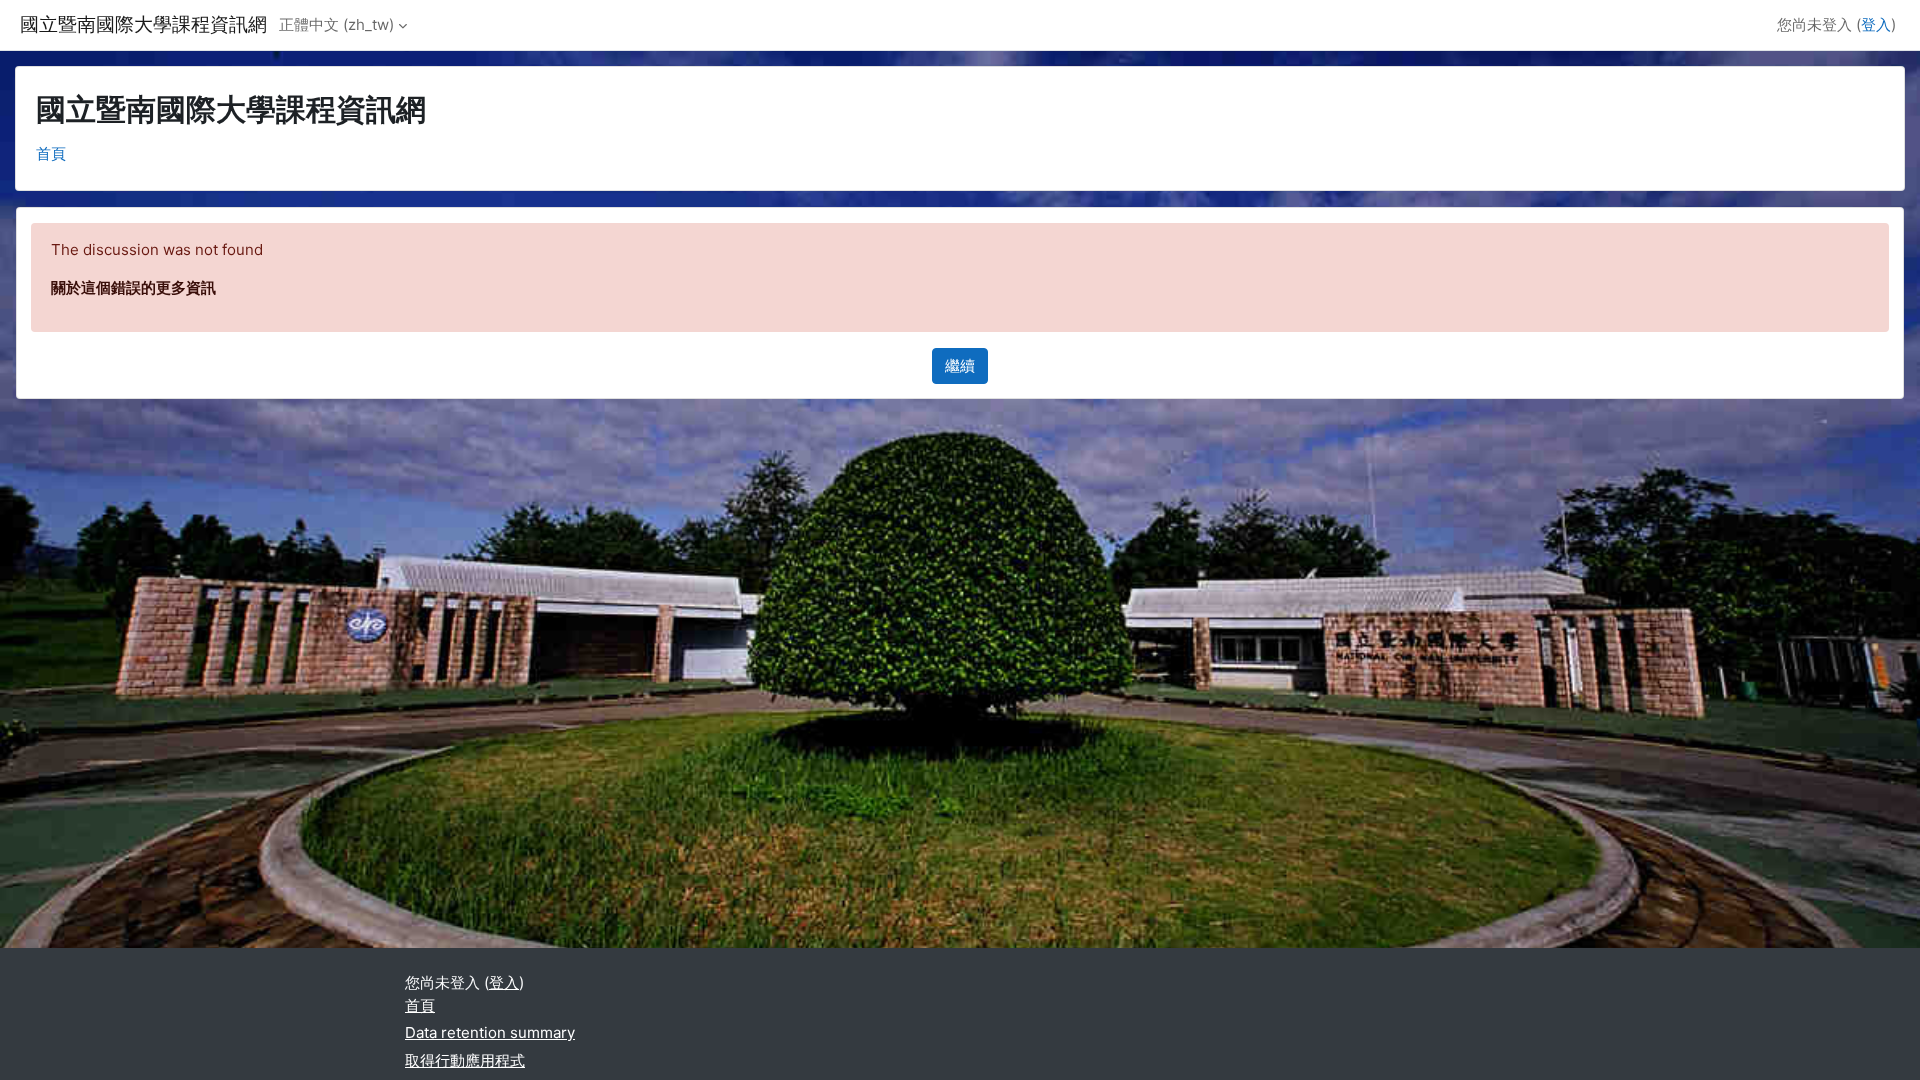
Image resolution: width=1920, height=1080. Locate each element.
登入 (1876, 24)
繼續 (960, 365)
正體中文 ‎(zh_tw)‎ (336, 24)
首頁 (51, 153)
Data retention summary (490, 1032)
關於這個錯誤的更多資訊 (133, 287)
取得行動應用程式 (465, 1060)
